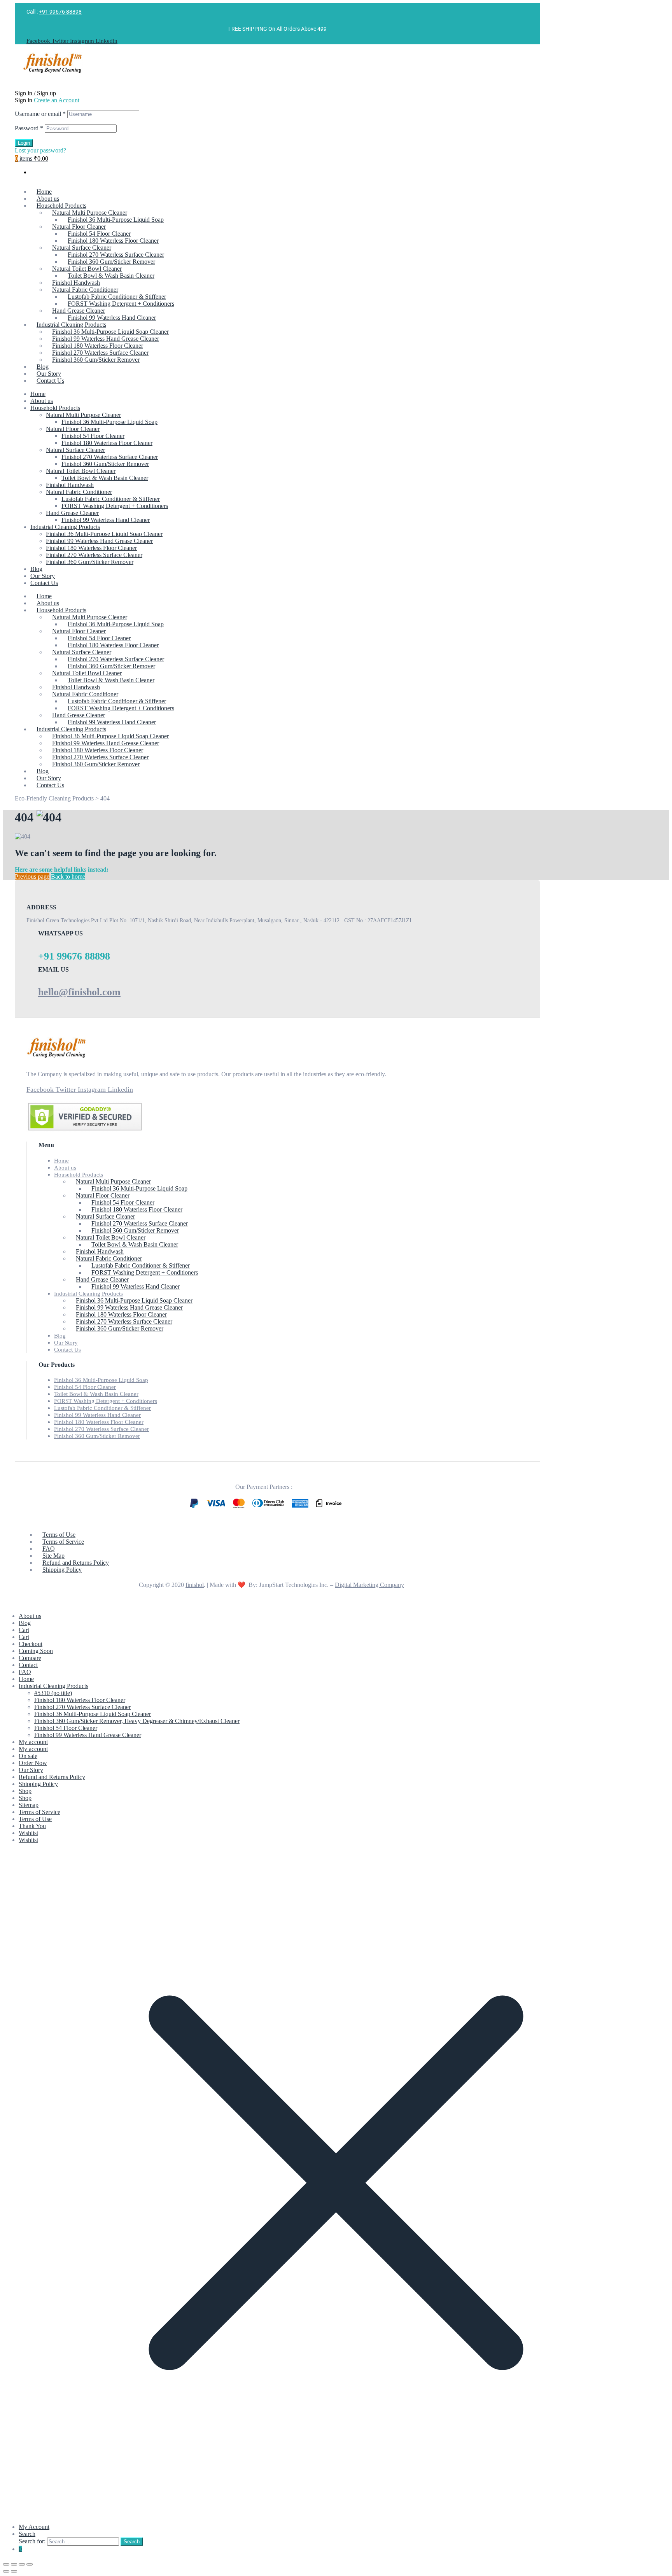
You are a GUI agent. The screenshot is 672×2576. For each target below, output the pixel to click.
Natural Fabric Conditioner (79, 492)
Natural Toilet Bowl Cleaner (81, 471)
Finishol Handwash (70, 485)
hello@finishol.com (79, 992)
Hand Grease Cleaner (72, 513)
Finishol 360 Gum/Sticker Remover (105, 464)
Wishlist (28, 1833)
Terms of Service (39, 1812)
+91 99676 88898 (60, 12)
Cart (24, 1630)
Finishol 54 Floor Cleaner (93, 436)
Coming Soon (36, 1651)
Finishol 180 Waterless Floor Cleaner (107, 443)
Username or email (40, 114)
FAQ (25, 1672)
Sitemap (29, 1805)
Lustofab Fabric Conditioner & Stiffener (111, 499)
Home (38, 394)
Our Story (43, 576)
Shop (25, 1791)
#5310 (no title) (53, 1693)
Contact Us (44, 583)
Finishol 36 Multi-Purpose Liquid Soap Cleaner (104, 534)
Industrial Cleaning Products (65, 527)
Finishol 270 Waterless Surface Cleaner (110, 457)
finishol (195, 1585)
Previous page (32, 876)
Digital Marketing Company (369, 1585)
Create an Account (57, 100)
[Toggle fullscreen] (14, 2564)
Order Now (33, 1763)
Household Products (55, 408)
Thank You (32, 1826)
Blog (36, 569)
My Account (34, 2527)
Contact (28, 1665)
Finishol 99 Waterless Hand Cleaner (106, 520)
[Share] (22, 2564)
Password (29, 128)
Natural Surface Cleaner (75, 450)
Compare (30, 1658)
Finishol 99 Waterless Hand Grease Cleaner (99, 541)
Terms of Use (35, 1819)
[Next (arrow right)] (14, 2571)
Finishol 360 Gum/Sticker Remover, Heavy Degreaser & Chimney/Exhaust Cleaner (137, 1721)
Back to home (68, 876)
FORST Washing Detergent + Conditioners (115, 506)
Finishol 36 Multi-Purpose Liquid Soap (109, 422)
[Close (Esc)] (30, 2564)
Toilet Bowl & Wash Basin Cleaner (105, 478)
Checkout (31, 1644)
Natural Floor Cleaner (73, 429)
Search (27, 2534)
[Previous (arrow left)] (6, 2571)
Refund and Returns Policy (52, 1777)
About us (42, 401)
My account (33, 1742)
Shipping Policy (38, 1784)
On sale (28, 1756)
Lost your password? (40, 150)
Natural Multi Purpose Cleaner (83, 415)
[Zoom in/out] (6, 2564)
